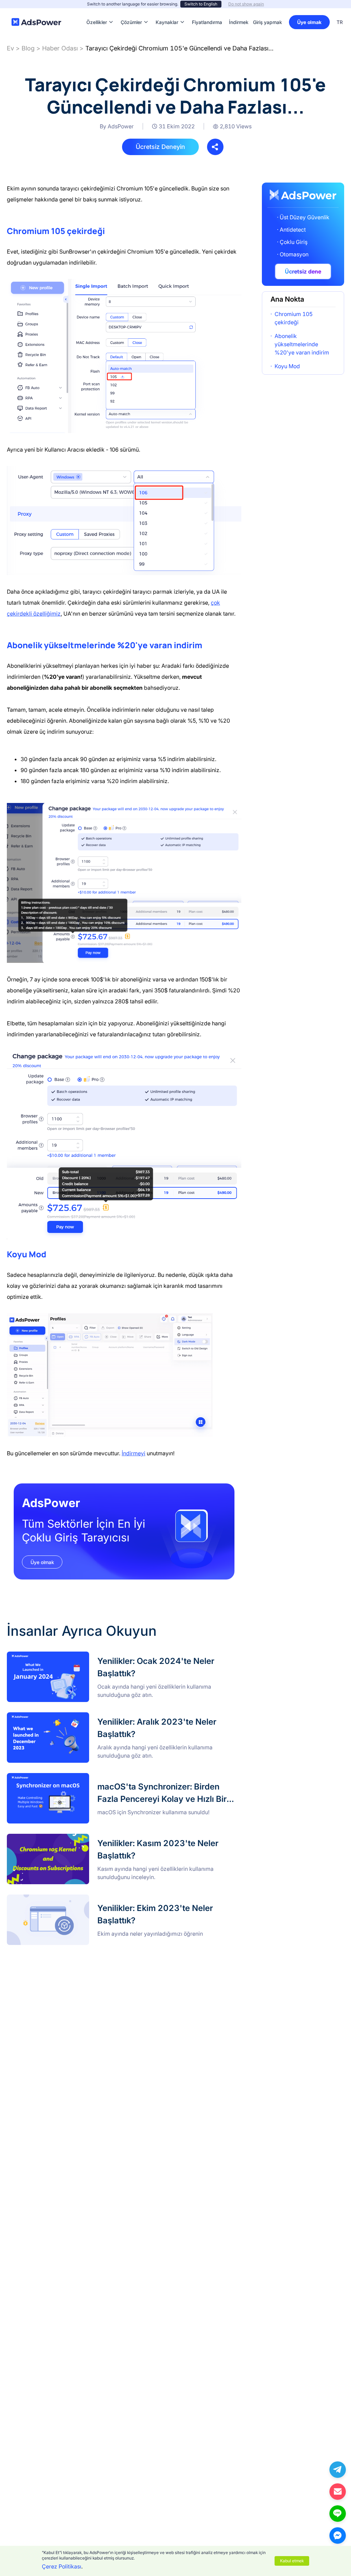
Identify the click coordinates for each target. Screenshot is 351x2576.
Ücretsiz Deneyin (160, 147)
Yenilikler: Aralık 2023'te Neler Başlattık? (58, 1716)
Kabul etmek (292, 2561)
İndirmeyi (134, 1453)
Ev (10, 48)
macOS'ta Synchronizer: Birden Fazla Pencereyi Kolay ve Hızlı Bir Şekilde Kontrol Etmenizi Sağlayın (121, 1781)
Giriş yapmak (268, 22)
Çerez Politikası (62, 2566)
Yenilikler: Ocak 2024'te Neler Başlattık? (58, 1656)
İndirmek (239, 12)
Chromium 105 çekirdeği (294, 318)
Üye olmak (309, 22)
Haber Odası (60, 48)
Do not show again (246, 4)
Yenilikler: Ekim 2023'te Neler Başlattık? (57, 1899)
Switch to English (201, 4)
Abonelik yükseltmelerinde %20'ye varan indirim (302, 344)
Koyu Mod (287, 366)
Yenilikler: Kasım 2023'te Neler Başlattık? (59, 1838)
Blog (28, 48)
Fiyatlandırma (207, 12)
